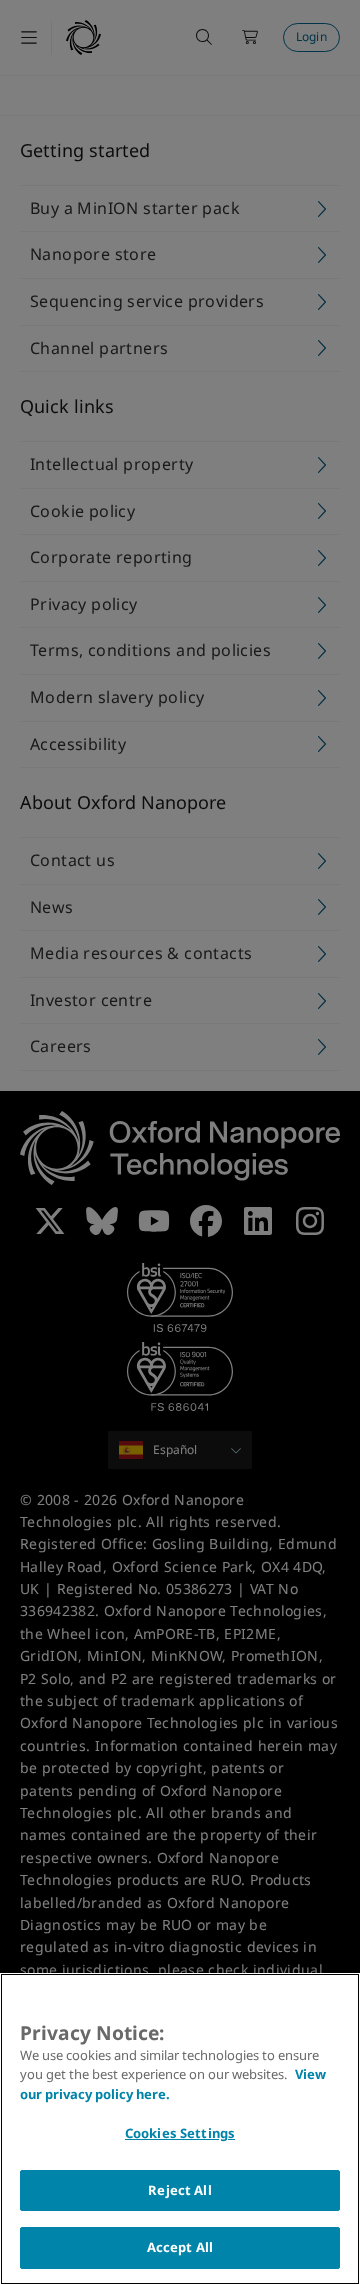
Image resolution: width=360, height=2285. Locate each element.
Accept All (180, 2247)
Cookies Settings (180, 2133)
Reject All (179, 2190)
